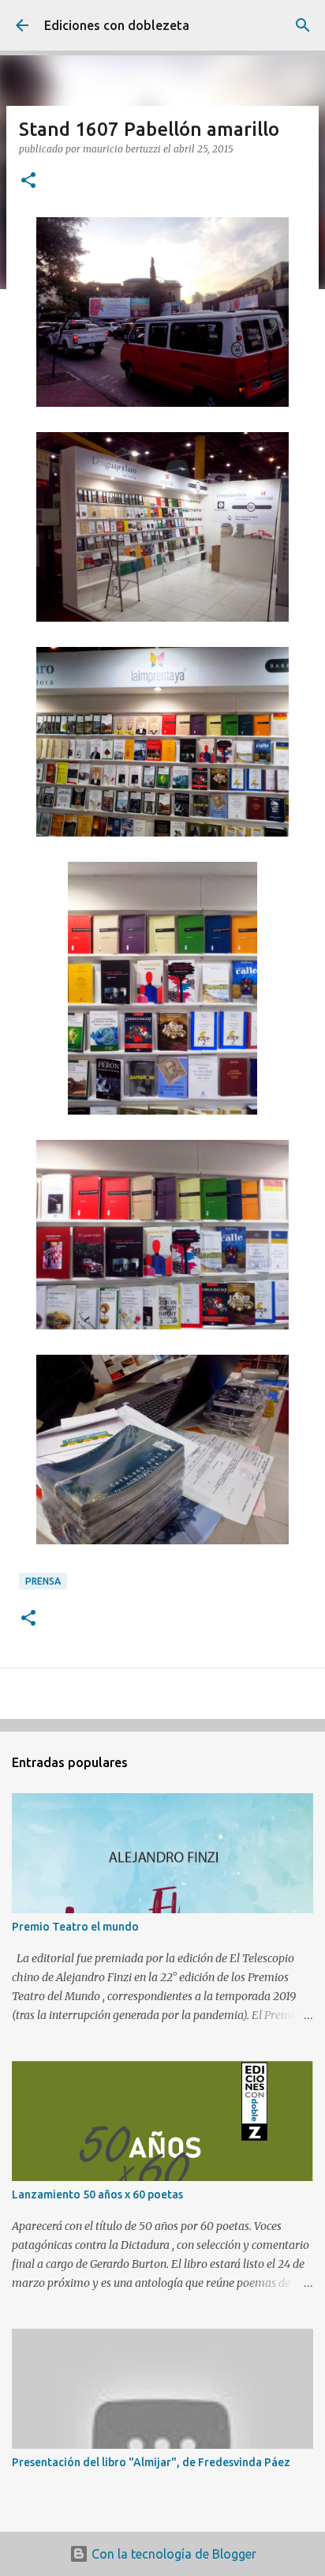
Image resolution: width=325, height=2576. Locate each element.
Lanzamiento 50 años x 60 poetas (97, 2194)
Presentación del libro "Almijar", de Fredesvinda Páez (151, 2462)
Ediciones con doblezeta (117, 25)
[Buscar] (303, 25)
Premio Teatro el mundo (75, 1927)
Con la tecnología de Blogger (172, 2554)
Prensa (43, 1581)
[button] (28, 181)
